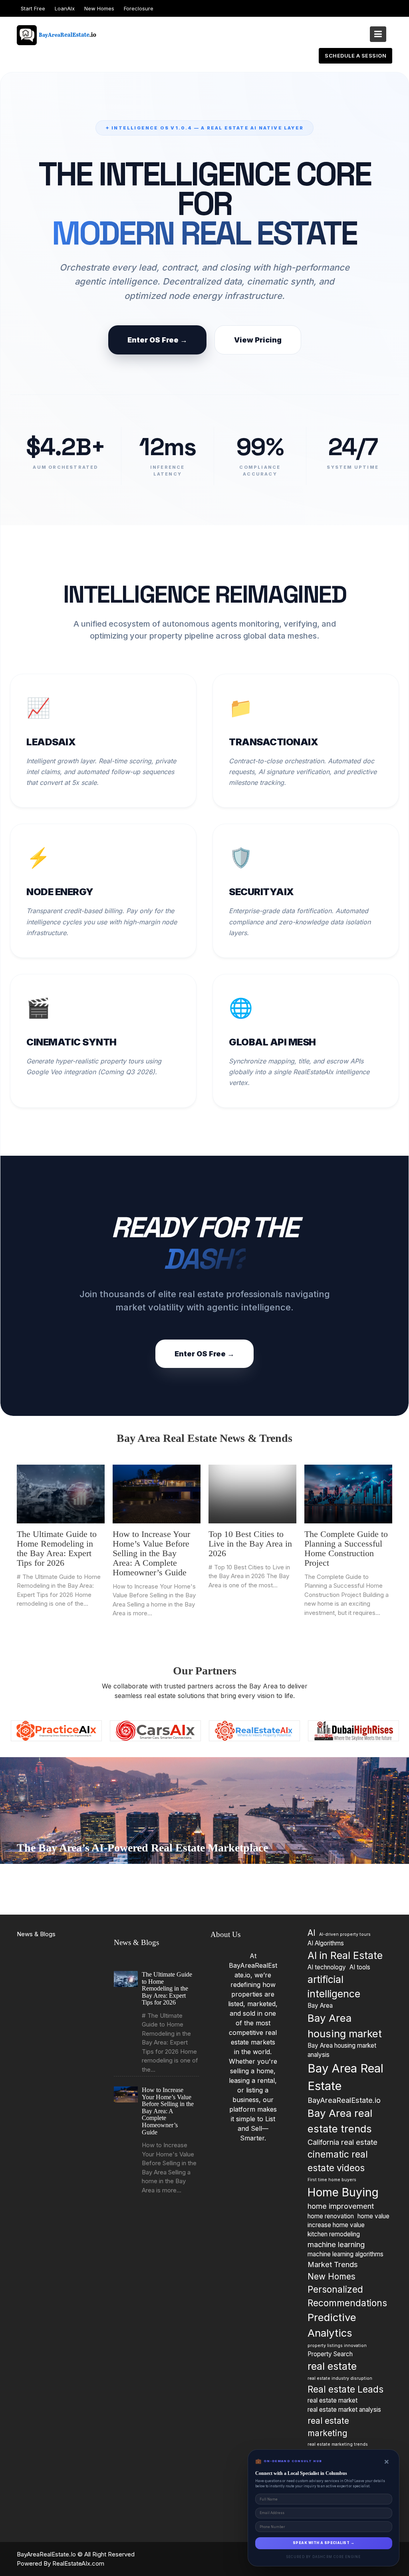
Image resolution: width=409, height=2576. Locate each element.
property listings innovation (337, 2346)
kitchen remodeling (334, 2235)
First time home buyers (332, 2180)
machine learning (336, 2244)
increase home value (336, 2225)
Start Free (33, 8)
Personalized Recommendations (347, 2296)
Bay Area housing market (345, 2026)
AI (312, 1933)
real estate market (333, 2400)
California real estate (342, 2142)
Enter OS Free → (157, 340)
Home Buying (343, 2192)
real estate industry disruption (340, 2379)
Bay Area (320, 2006)
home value (373, 2216)
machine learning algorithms (345, 2254)
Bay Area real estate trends (340, 2121)
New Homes (99, 8)
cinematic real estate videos (338, 2161)
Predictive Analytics (332, 2325)
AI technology (327, 1967)
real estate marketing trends (338, 2444)
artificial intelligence (334, 1987)
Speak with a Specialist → (324, 2543)
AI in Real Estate (345, 1955)
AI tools (360, 1967)
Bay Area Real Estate (345, 2077)
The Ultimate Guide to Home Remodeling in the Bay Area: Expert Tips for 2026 (57, 1549)
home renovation (331, 2216)
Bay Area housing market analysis (342, 2050)
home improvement (341, 2206)
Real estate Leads (345, 2389)
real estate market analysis (344, 2410)
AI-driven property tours (345, 1934)
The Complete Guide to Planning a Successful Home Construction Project (346, 1549)
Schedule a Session (355, 56)
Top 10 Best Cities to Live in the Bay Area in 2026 (250, 1544)
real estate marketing (328, 2427)
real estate (332, 2366)
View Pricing (258, 340)
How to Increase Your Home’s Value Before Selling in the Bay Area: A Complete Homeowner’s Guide (151, 1553)
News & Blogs (36, 1934)
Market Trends (333, 2264)
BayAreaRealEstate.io (344, 2100)
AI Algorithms (326, 1943)
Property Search (330, 2354)
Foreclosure (139, 8)
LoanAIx (65, 8)
